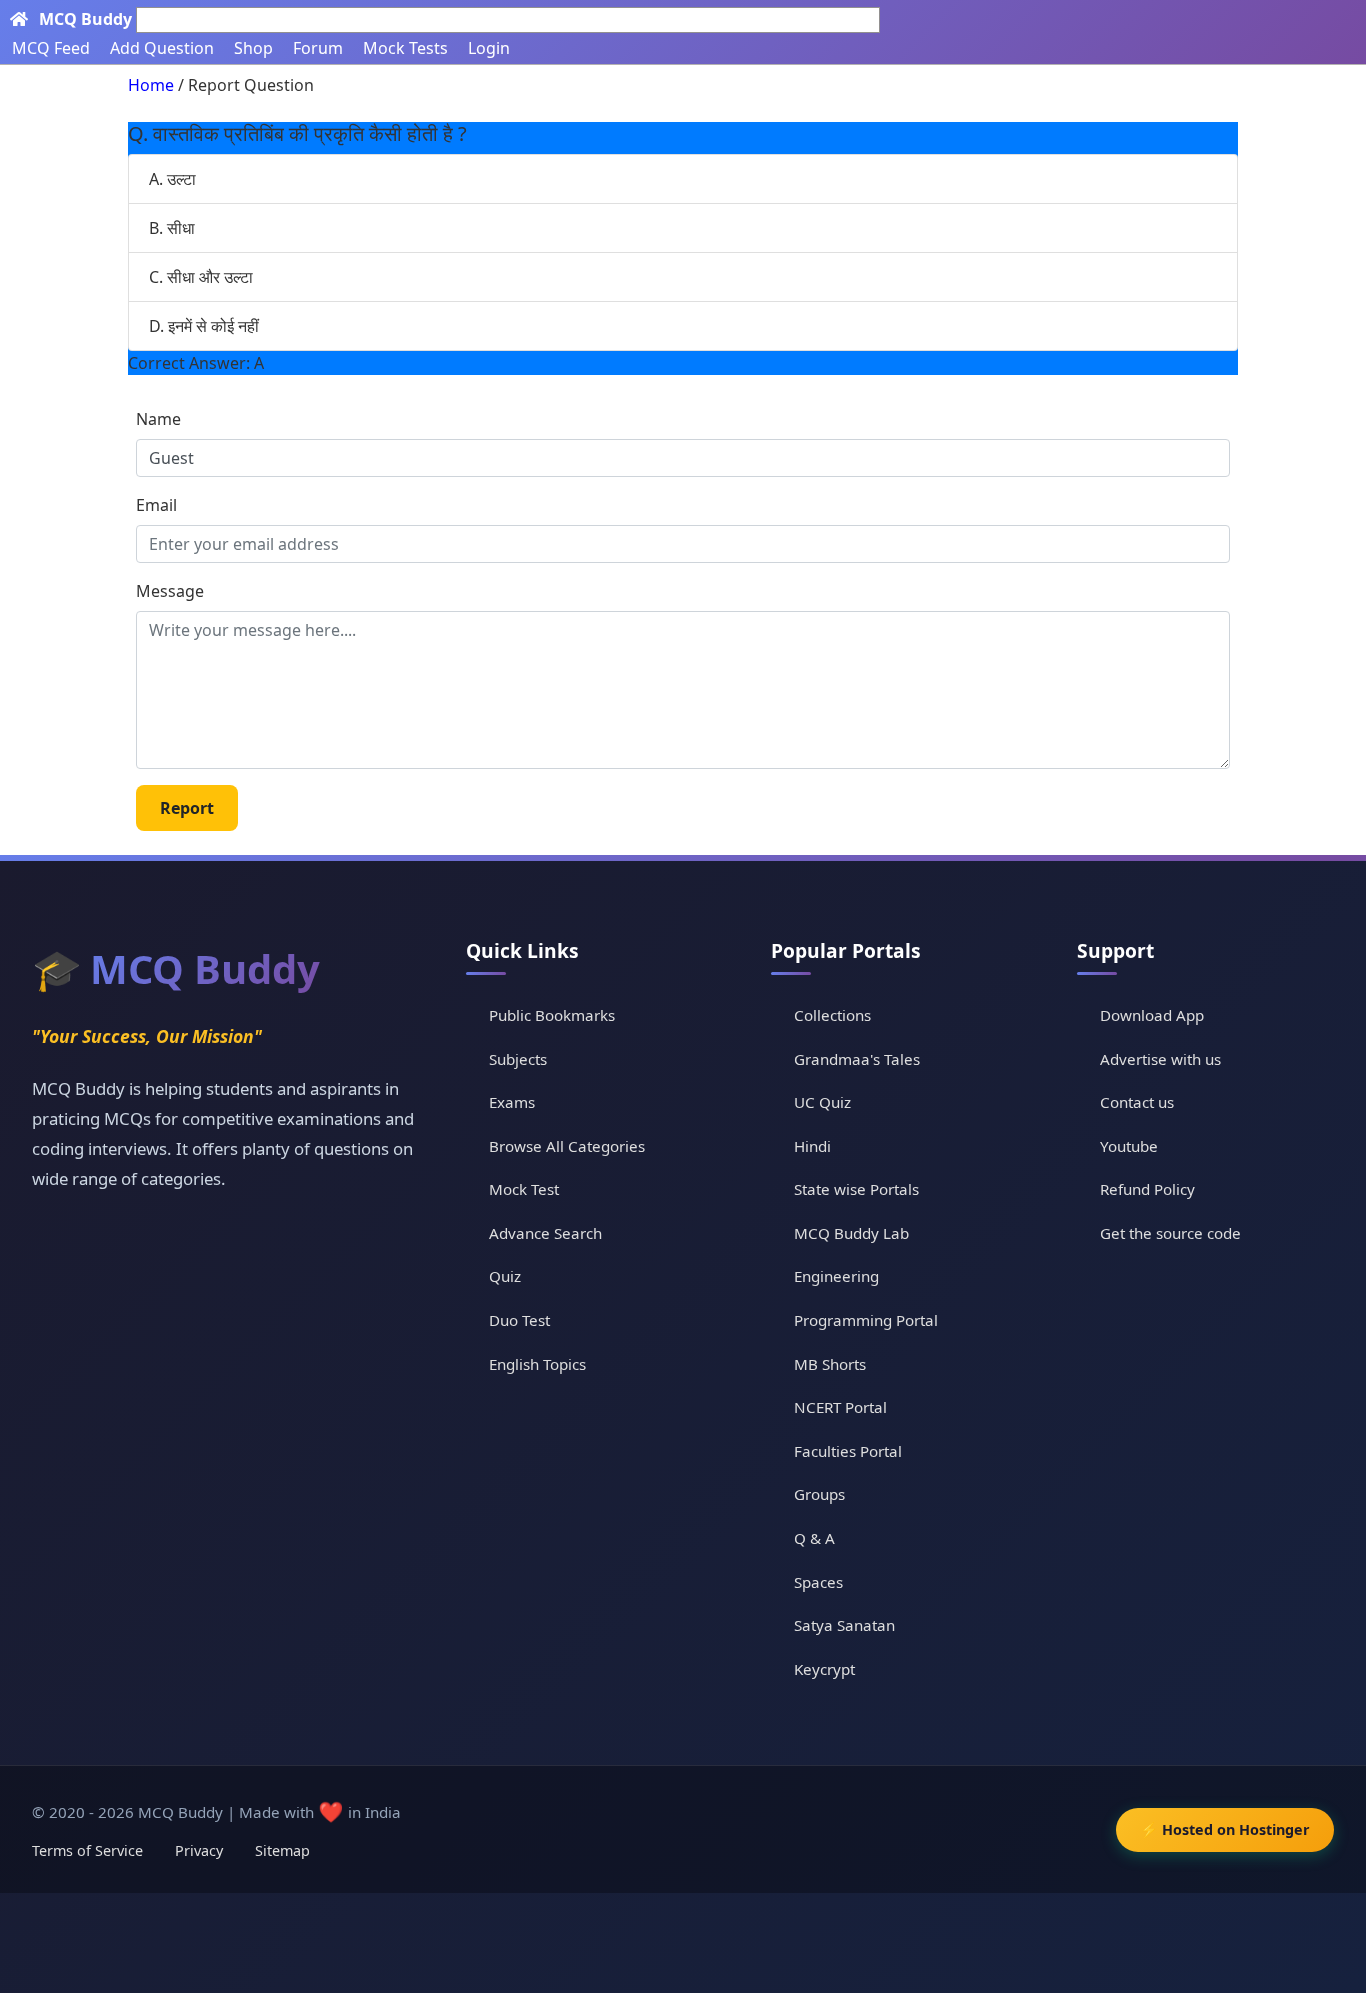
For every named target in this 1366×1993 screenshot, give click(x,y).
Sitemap (282, 1850)
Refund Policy (1147, 1189)
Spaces (818, 1582)
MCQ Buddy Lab (851, 1233)
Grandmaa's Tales (857, 1059)
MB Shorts (830, 1364)
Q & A (814, 1538)
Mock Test (524, 1189)
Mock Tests (405, 48)
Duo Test (519, 1320)
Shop (253, 48)
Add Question (162, 48)
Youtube (1129, 1146)
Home (151, 85)
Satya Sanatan (844, 1625)
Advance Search (545, 1233)
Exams (512, 1102)
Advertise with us (1160, 1059)
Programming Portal (866, 1320)
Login (489, 48)
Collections (832, 1015)
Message (170, 591)
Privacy (199, 1850)
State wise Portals (856, 1189)
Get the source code (1170, 1233)
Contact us (1137, 1102)
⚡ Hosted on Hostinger (1225, 1829)
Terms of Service (87, 1850)
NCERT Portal (840, 1407)
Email (156, 505)
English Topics (537, 1364)
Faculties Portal (848, 1451)
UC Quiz (822, 1102)
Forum (318, 48)
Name (158, 419)
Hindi (812, 1146)
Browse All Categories (567, 1146)
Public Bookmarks (552, 1015)
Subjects (518, 1059)
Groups (819, 1494)
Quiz (505, 1276)
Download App (1152, 1015)
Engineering (836, 1276)
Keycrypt (824, 1669)
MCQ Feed (51, 48)
